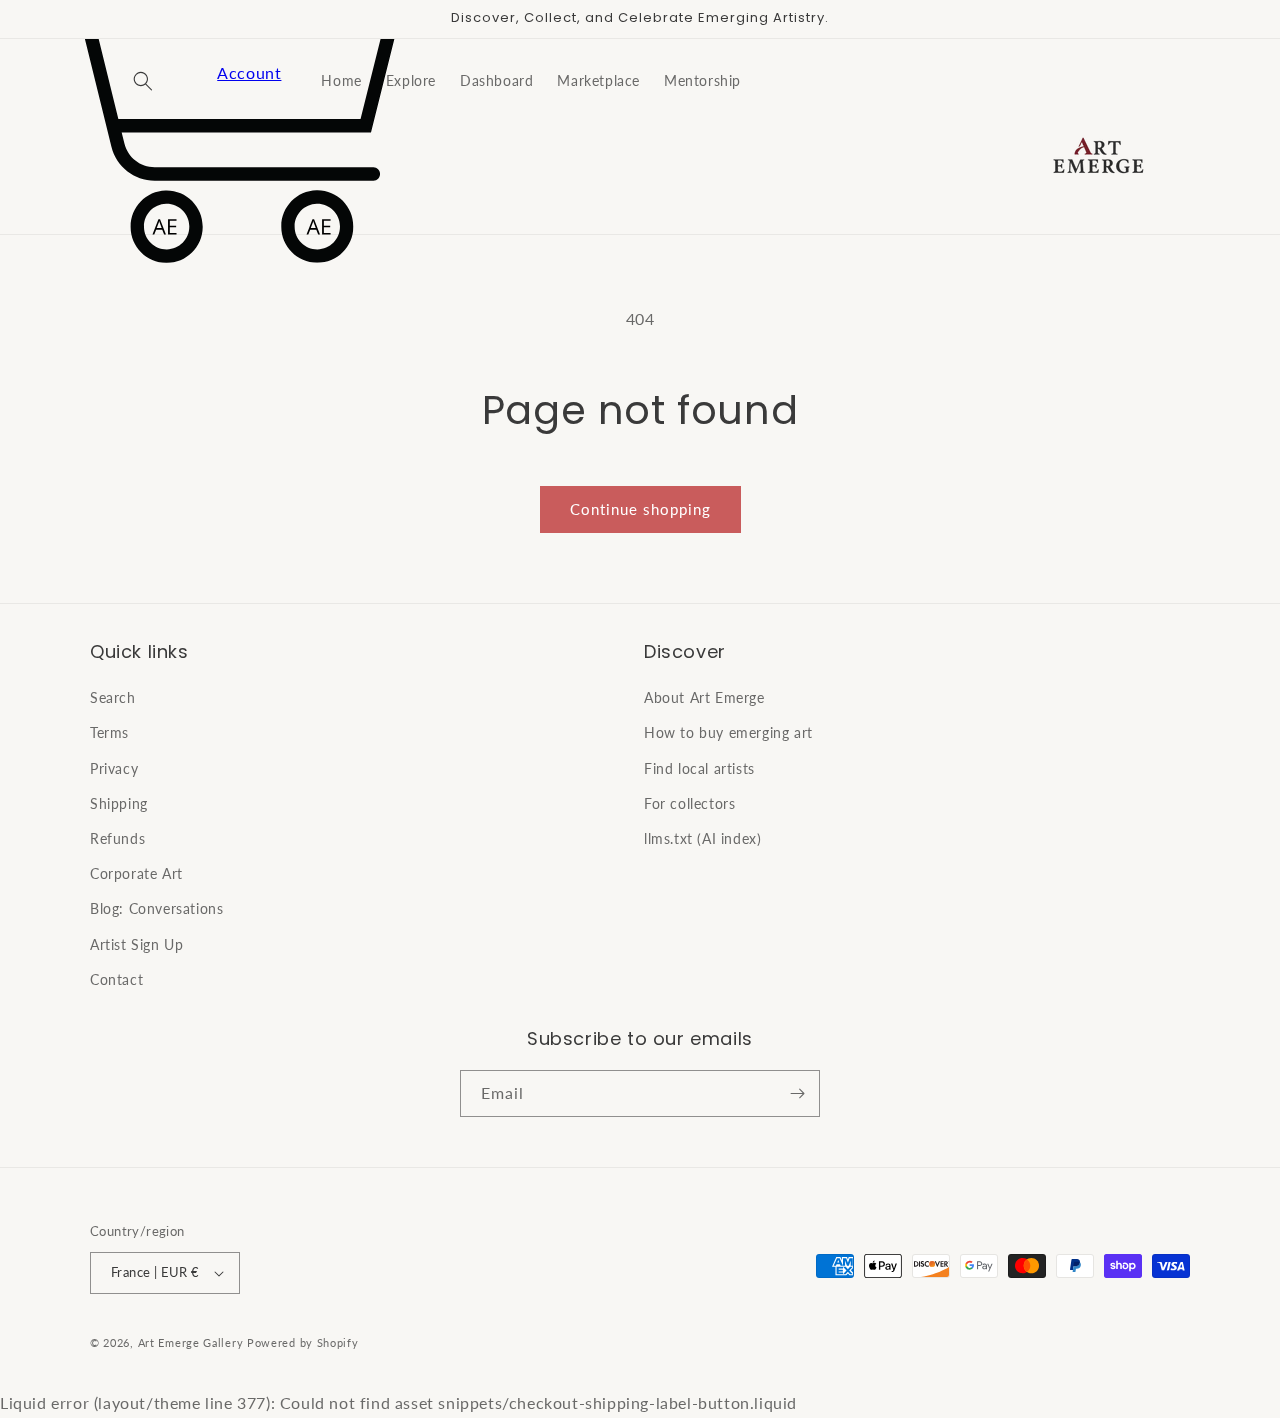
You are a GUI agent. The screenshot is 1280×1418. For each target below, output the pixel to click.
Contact (116, 979)
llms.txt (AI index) (702, 838)
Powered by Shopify (303, 1342)
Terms (109, 732)
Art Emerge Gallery (191, 1342)
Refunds (117, 838)
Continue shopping (640, 509)
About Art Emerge (704, 697)
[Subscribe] (797, 1093)
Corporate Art (136, 873)
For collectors (689, 803)
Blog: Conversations (156, 908)
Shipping (119, 803)
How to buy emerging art (728, 732)
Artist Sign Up (136, 944)
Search (113, 697)
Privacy (114, 768)
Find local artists (699, 768)
